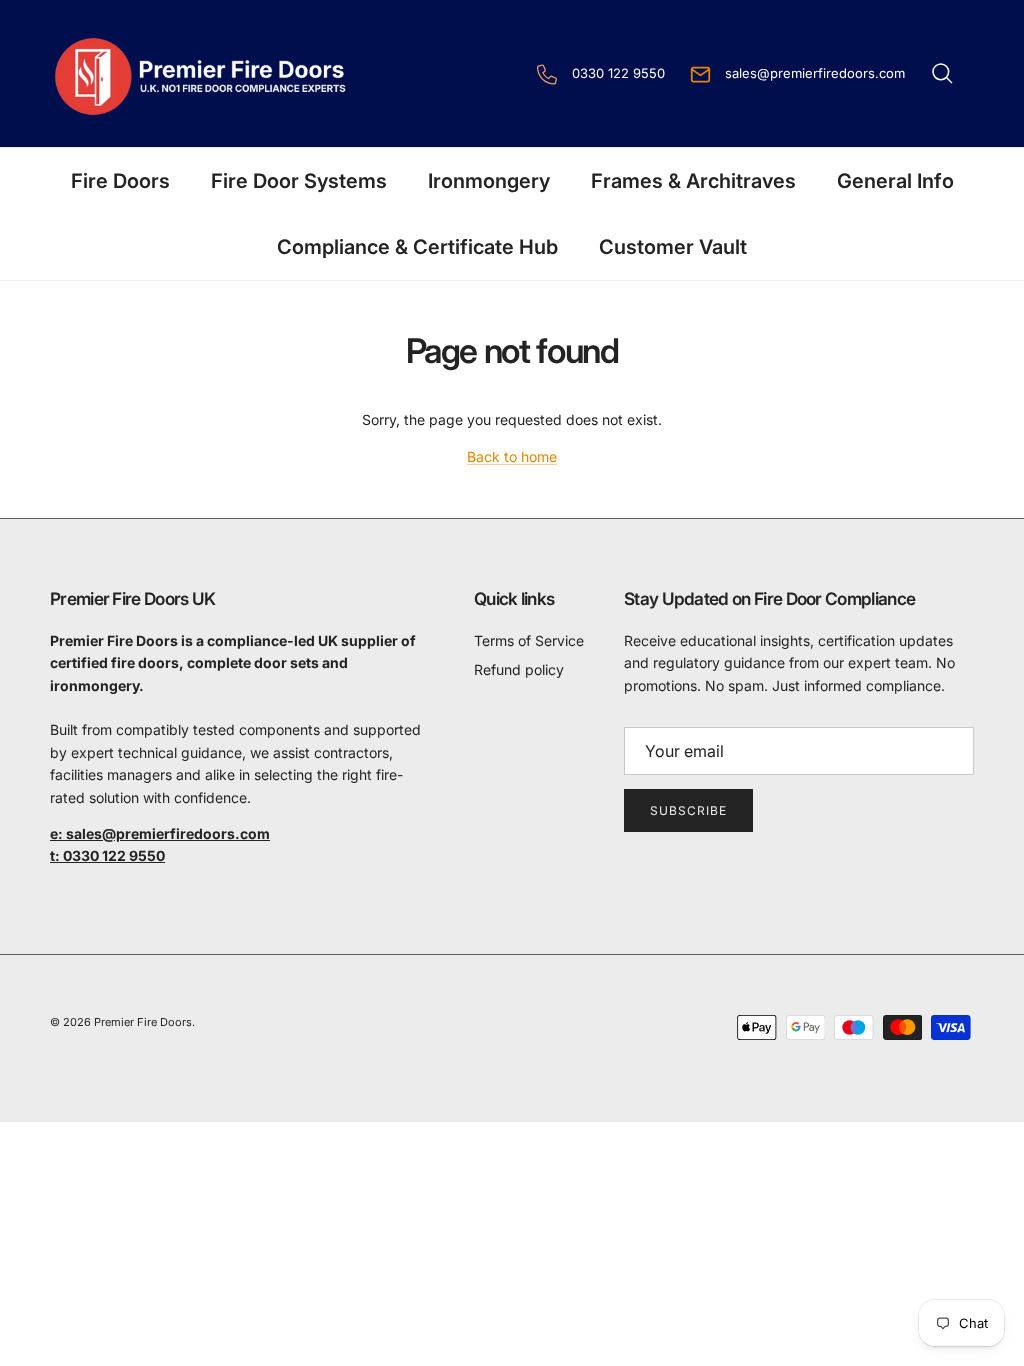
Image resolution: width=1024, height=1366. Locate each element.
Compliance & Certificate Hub (417, 247)
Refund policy (519, 669)
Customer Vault (673, 247)
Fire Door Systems (299, 181)
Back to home (512, 456)
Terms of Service (529, 640)
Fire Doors (120, 181)
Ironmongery (489, 181)
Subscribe (688, 810)
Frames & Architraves (693, 181)
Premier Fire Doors (143, 1022)
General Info (895, 181)
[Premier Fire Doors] (202, 73)
